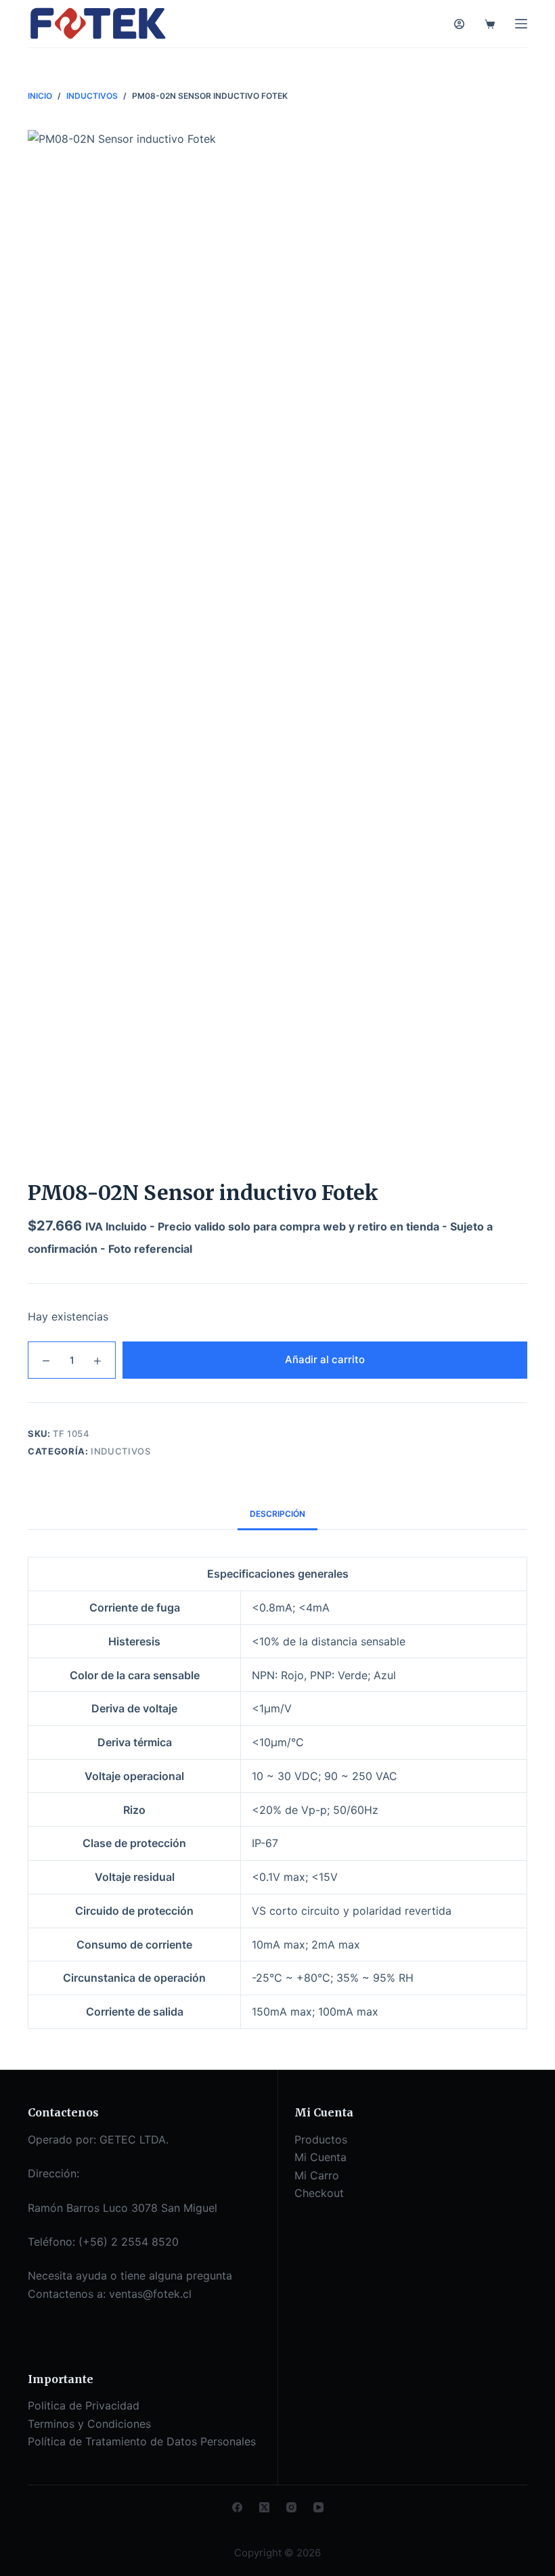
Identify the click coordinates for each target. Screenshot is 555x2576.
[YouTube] (318, 2507)
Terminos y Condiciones (89, 2424)
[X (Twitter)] (264, 2507)
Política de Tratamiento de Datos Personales (142, 2441)
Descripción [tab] (277, 1514)
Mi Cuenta (320, 2157)
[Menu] (521, 24)
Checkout (319, 2193)
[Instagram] (291, 2507)
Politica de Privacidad (84, 2405)
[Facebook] (237, 2507)
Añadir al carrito (325, 1359)
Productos (321, 2139)
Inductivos (121, 1451)
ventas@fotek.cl (150, 2294)
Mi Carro (317, 2175)
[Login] (459, 24)
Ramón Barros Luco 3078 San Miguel (123, 2208)
